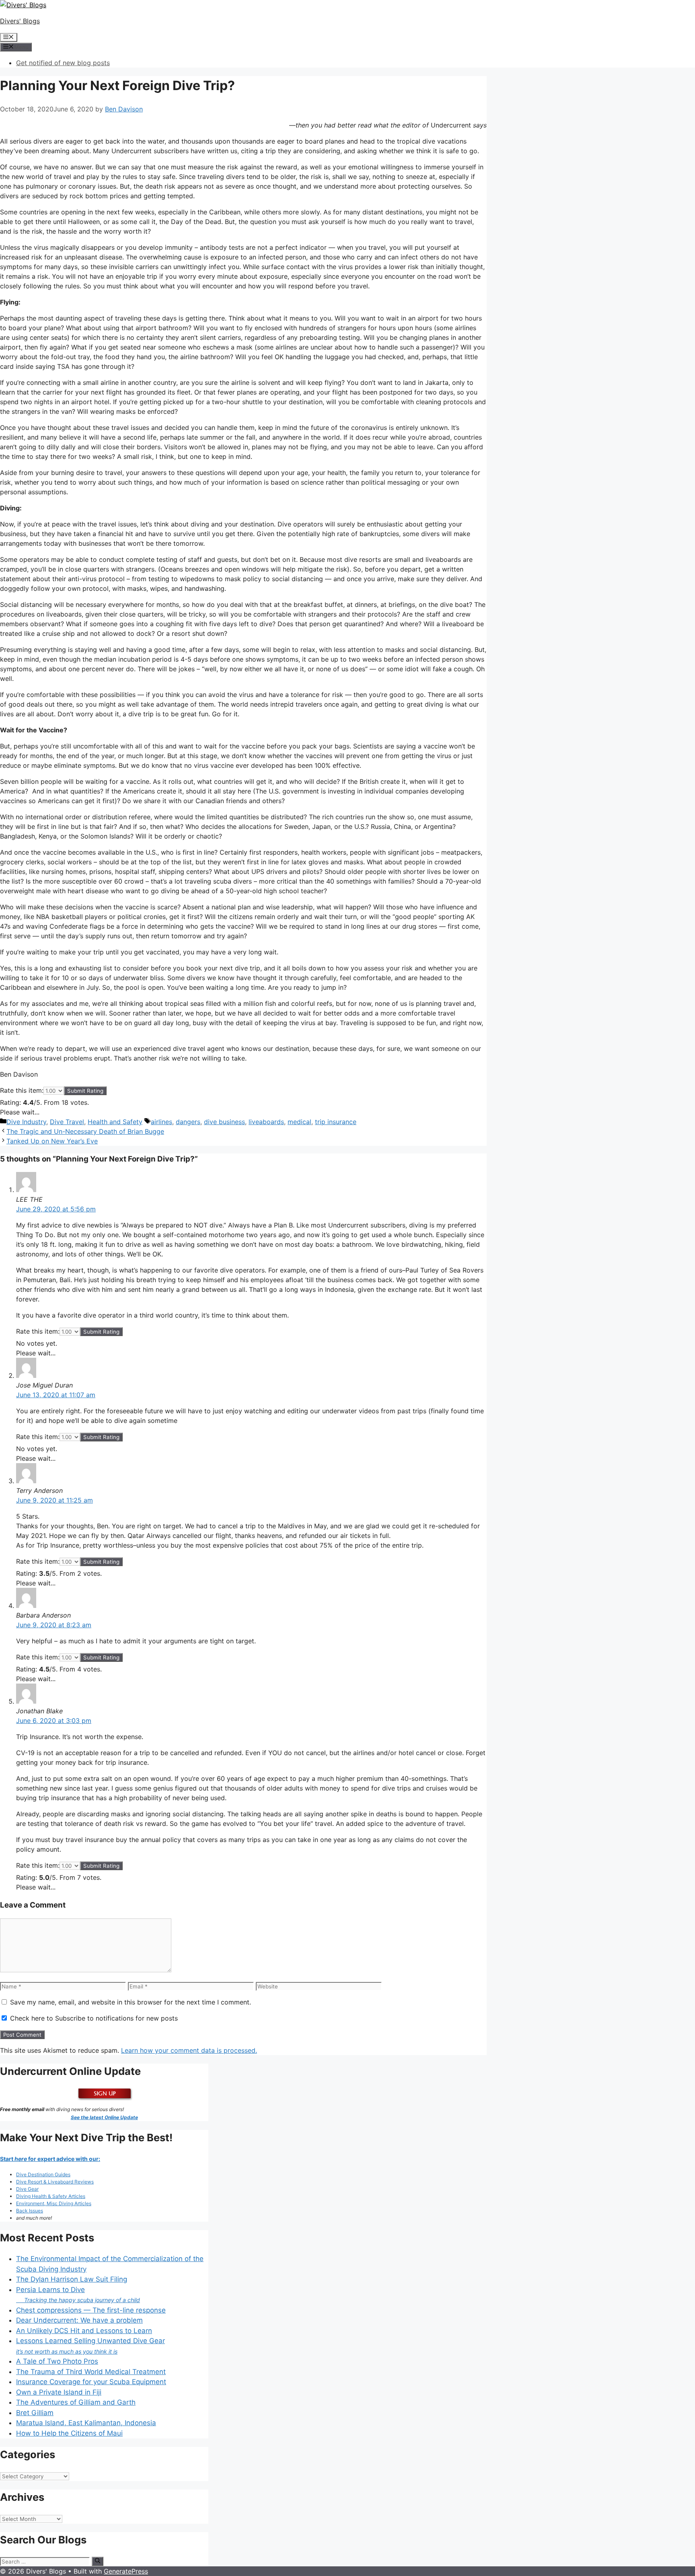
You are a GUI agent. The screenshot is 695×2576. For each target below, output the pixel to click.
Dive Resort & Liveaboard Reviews (55, 2182)
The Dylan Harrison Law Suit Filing (72, 2279)
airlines (161, 1122)
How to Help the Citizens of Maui (69, 2433)
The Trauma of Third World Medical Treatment (91, 2372)
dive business (224, 1122)
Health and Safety (115, 1122)
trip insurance (336, 1122)
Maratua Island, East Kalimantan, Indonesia (86, 2423)
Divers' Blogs (20, 21)
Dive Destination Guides (43, 2174)
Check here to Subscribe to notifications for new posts (93, 2018)
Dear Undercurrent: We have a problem (79, 2320)
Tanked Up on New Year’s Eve (52, 1141)
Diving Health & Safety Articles (51, 2196)
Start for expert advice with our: (50, 2159)
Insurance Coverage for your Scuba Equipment (91, 2382)
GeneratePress (126, 2571)
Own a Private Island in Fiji (59, 2392)
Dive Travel (67, 1122)
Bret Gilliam (35, 2413)
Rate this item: (22, 1090)
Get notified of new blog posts (63, 63)
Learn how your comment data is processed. (189, 2050)
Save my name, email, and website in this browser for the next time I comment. (131, 2002)
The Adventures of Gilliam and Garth (76, 2402)
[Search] (98, 2561)
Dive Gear (27, 2189)
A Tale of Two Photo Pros (57, 2361)
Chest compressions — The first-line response (91, 2310)
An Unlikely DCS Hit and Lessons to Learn (84, 2331)
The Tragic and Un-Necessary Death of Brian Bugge (85, 1131)
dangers (188, 1122)
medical (299, 1122)
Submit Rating (85, 1091)
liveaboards (266, 1122)
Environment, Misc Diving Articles (54, 2203)
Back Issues (30, 2211)
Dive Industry (26, 1122)
